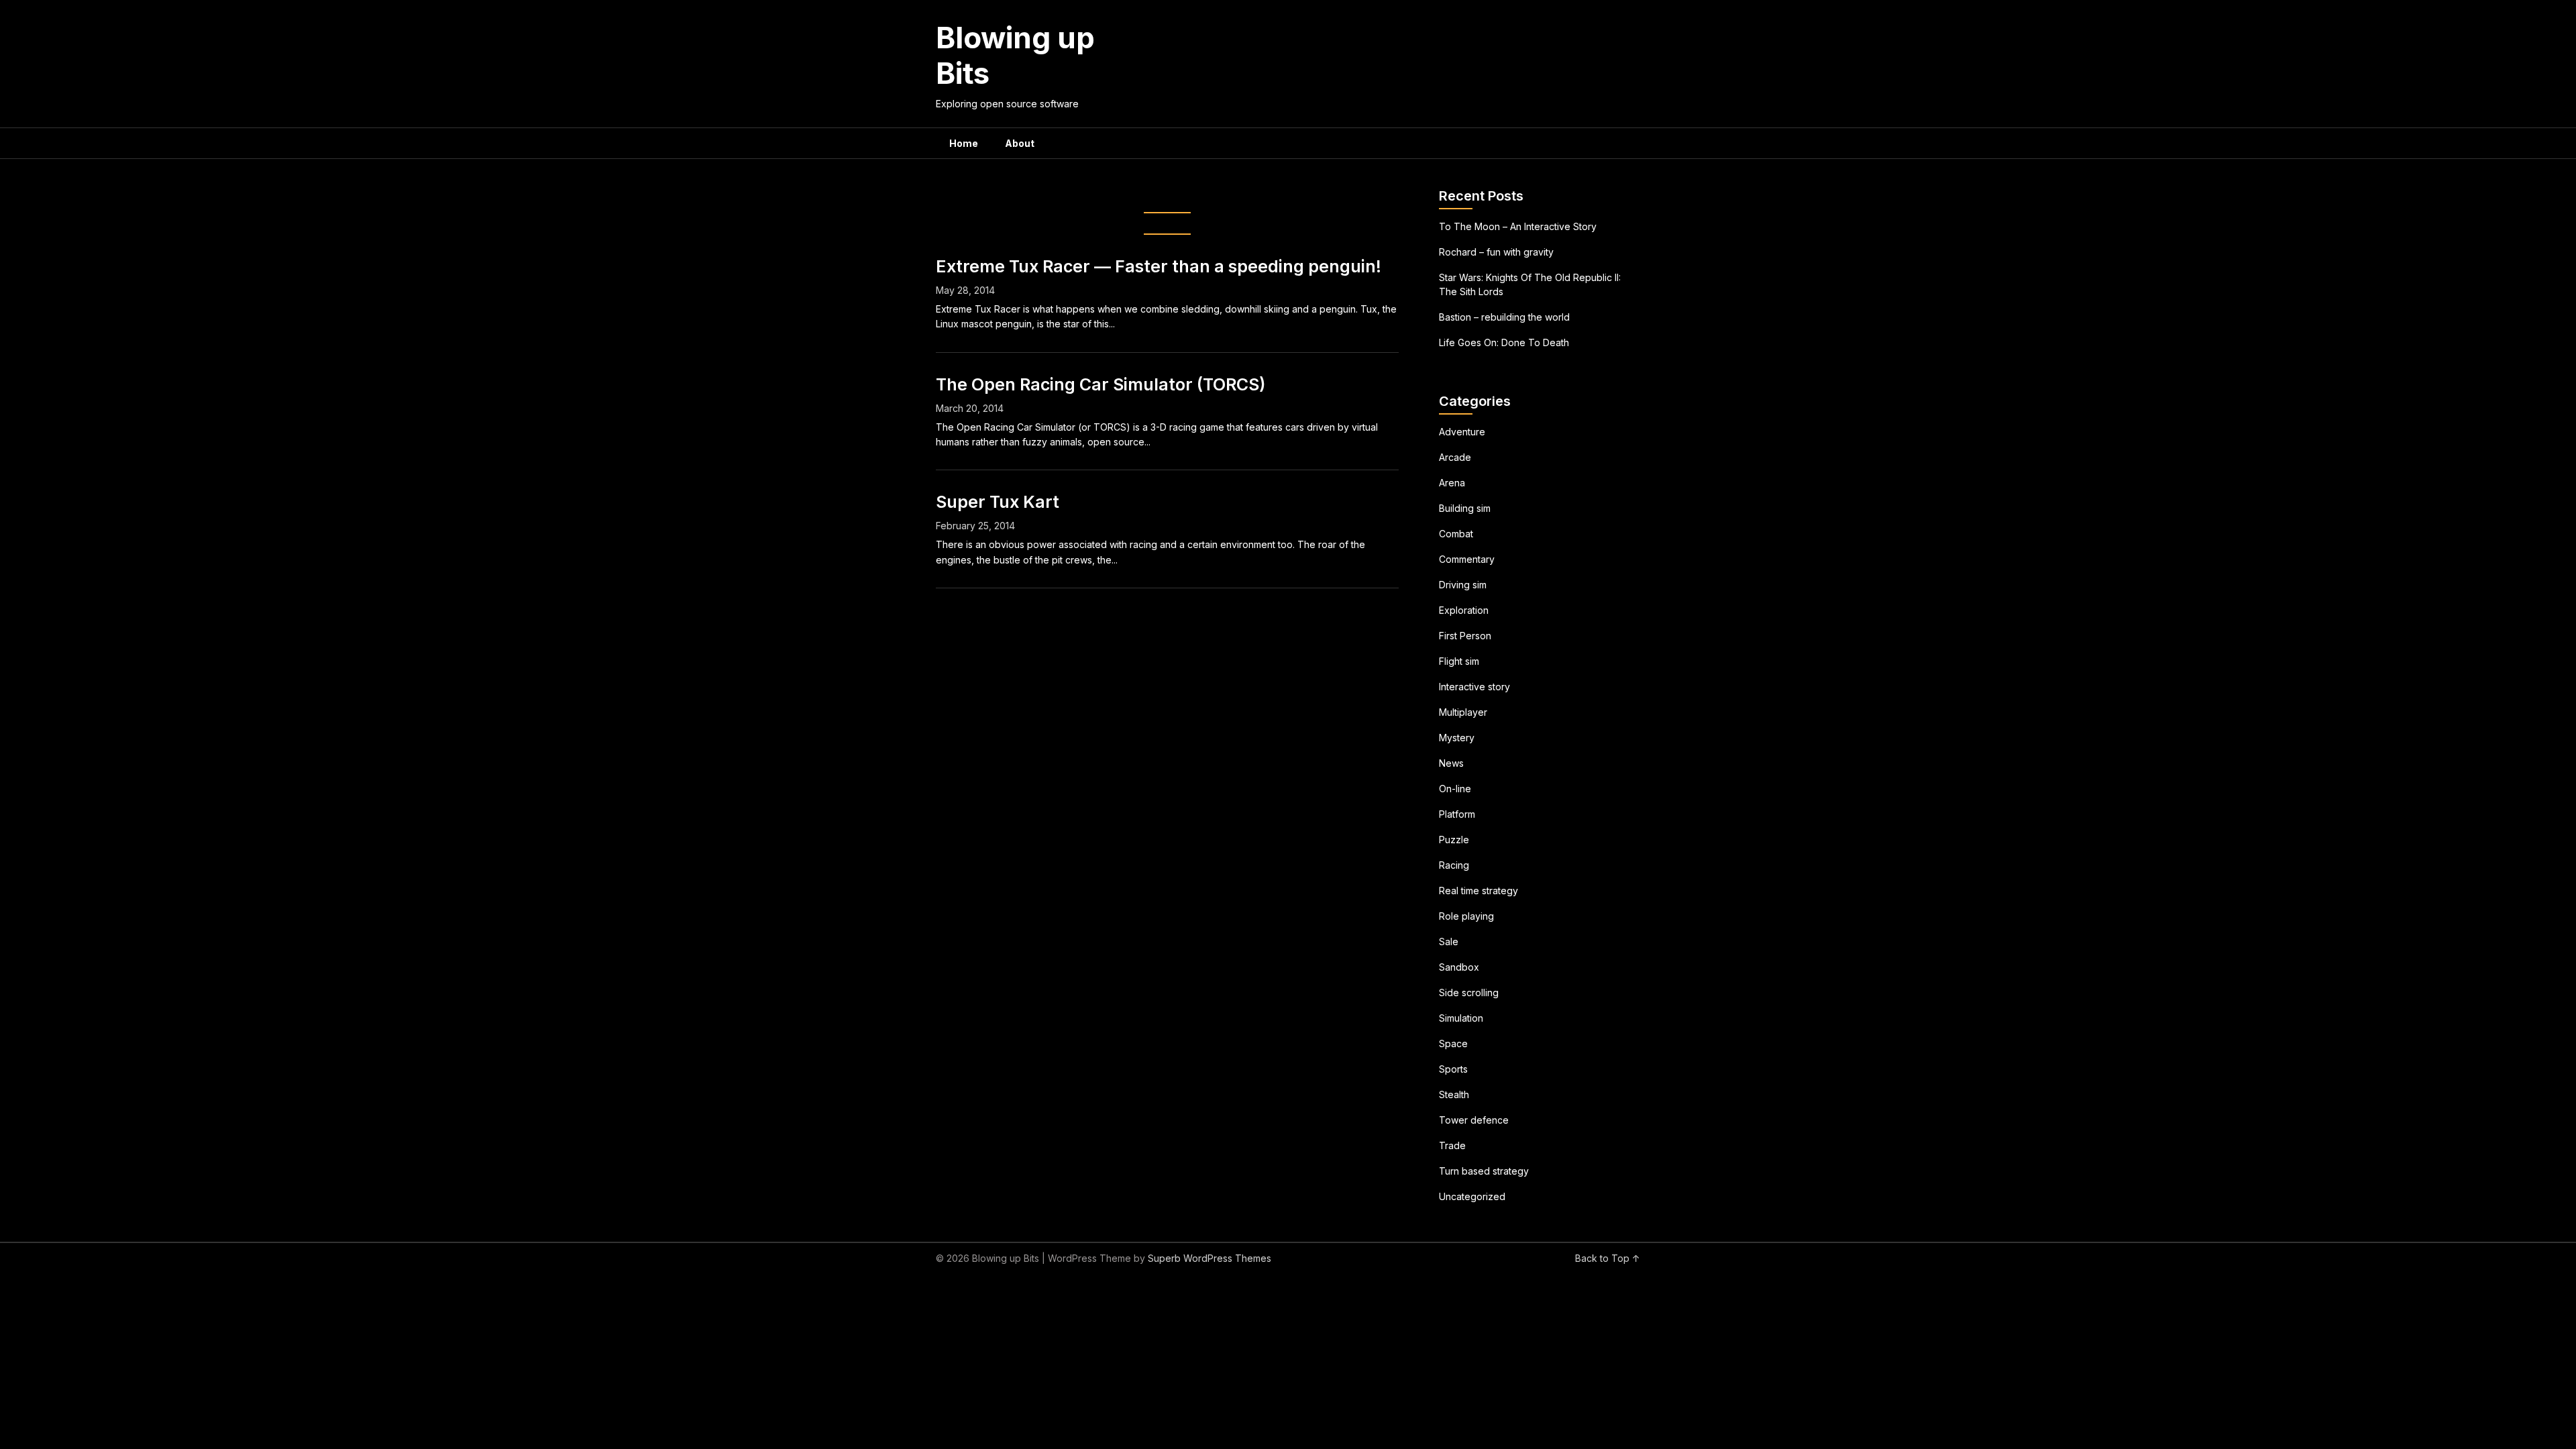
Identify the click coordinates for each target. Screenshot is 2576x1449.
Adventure (1462, 432)
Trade (1452, 1145)
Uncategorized (1472, 1196)
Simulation (1461, 1018)
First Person (1465, 636)
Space (1453, 1043)
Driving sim (1463, 585)
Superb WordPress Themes (1210, 1258)
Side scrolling (1469, 992)
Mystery (1457, 738)
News (1451, 763)
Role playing (1466, 916)
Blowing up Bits (1015, 55)
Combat (1456, 534)
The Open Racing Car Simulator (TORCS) (1101, 384)
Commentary (1467, 559)
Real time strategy (1479, 891)
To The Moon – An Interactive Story (1518, 226)
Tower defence (1474, 1120)
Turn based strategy (1484, 1171)
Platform (1457, 814)
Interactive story (1474, 687)
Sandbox (1459, 967)
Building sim (1465, 508)
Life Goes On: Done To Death (1504, 342)
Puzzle (1454, 840)
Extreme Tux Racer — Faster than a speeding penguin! (1159, 266)
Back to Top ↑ (1608, 1258)
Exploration (1464, 610)
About (1020, 143)
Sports (1453, 1069)
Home (964, 143)
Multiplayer (1463, 712)
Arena (1452, 483)
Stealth (1454, 1094)
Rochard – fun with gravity (1496, 252)
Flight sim (1459, 661)
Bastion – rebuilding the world (1504, 317)
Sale (1449, 942)
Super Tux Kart (998, 502)
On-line (1455, 789)
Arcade (1455, 457)
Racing (1454, 865)
